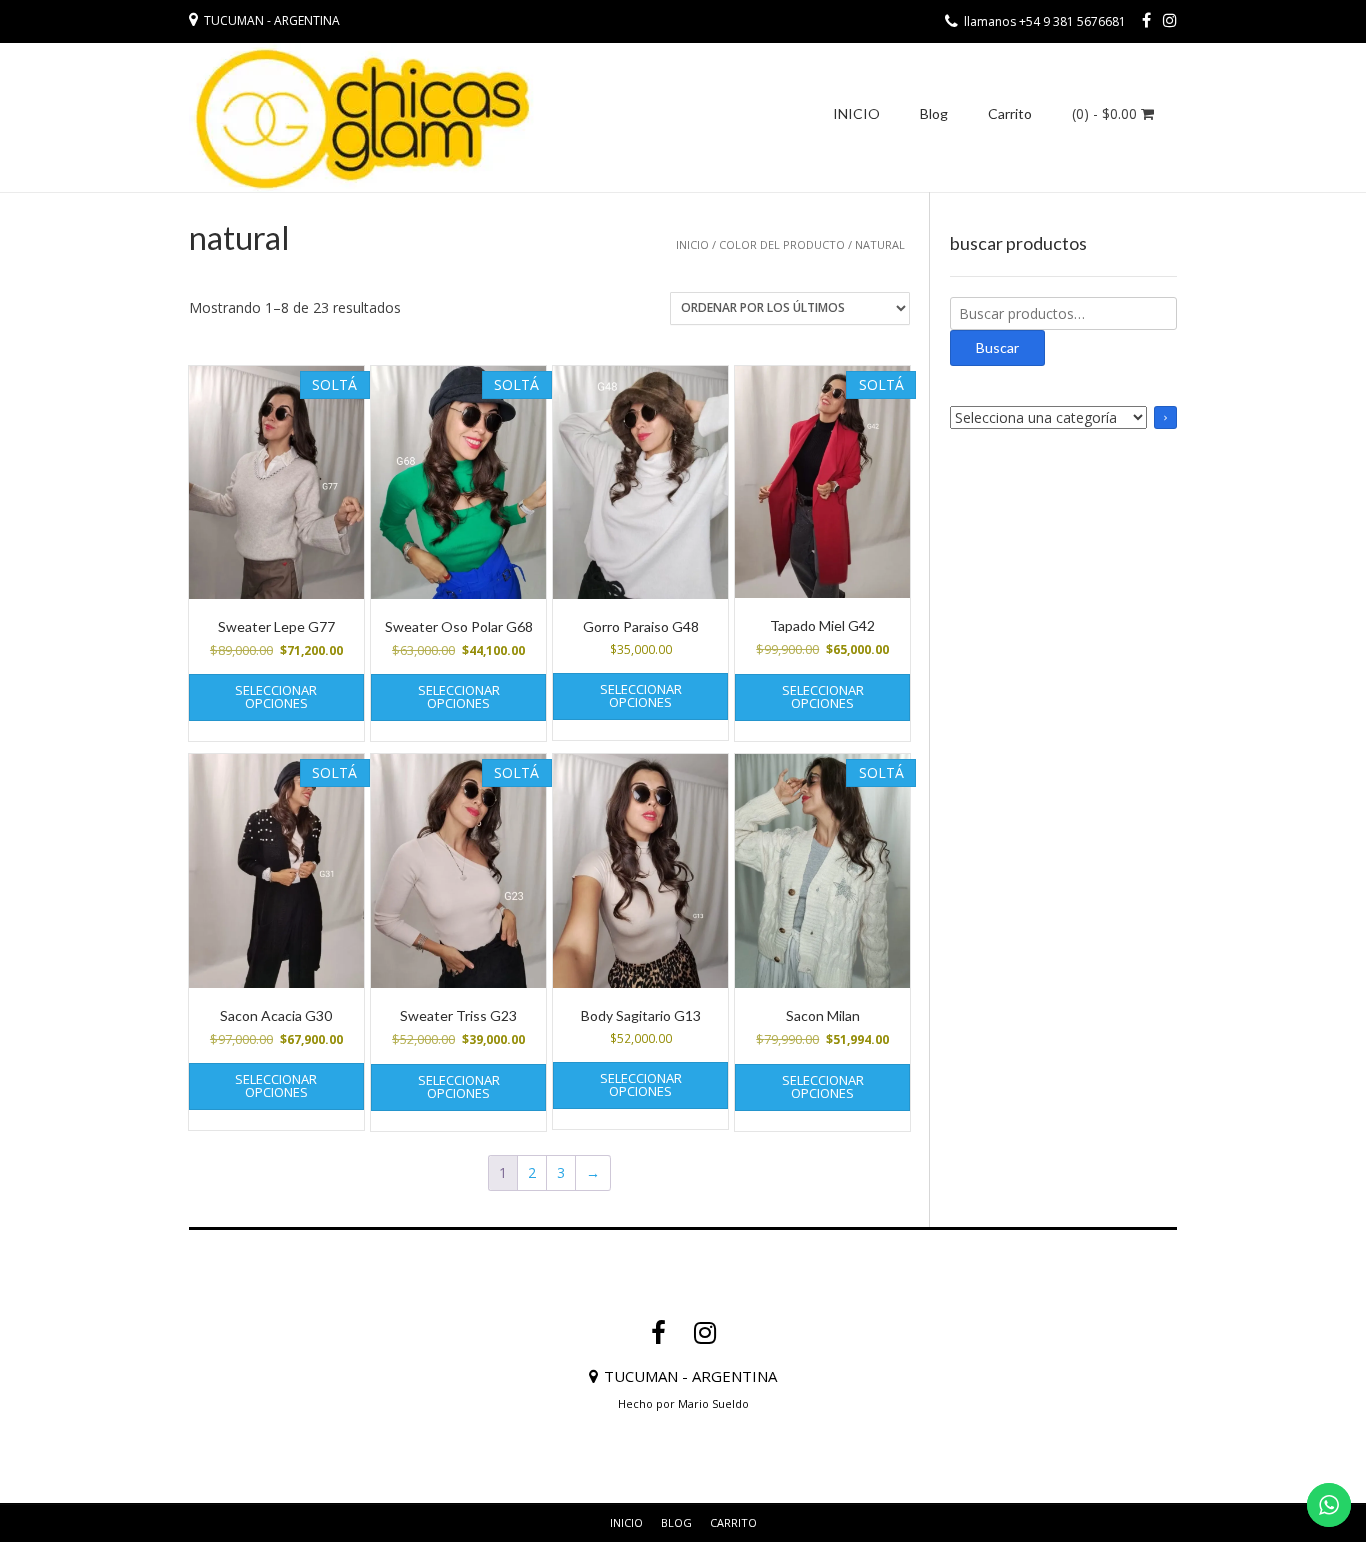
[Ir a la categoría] (1165, 417)
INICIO (856, 113)
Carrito (1010, 113)
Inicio (692, 244)
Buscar (997, 347)
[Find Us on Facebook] (1146, 20)
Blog (934, 113)
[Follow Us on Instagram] (1170, 20)
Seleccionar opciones (276, 696)
